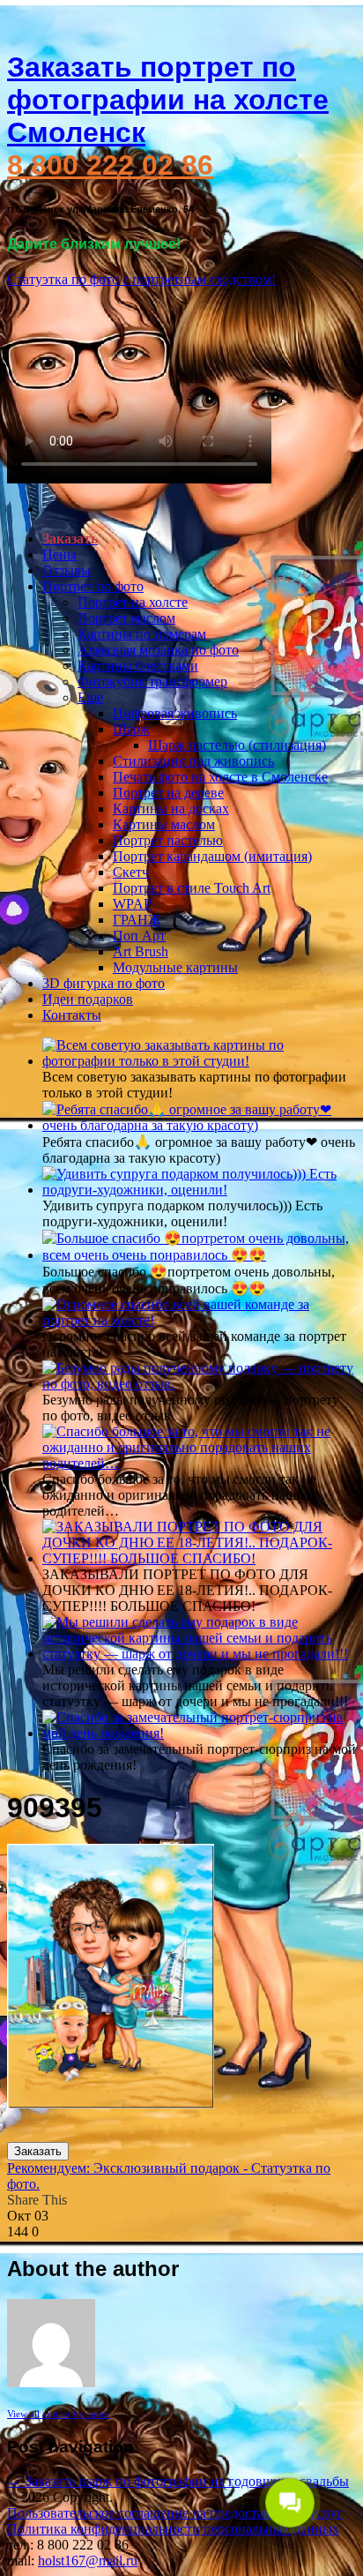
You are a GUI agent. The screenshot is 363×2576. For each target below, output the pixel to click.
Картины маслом (164, 824)
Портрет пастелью (168, 840)
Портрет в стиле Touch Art (192, 888)
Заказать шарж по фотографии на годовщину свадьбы (178, 2481)
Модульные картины (175, 967)
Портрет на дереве (168, 793)
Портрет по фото (93, 586)
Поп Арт (139, 936)
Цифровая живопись (175, 713)
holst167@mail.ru (88, 2561)
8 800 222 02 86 (110, 165)
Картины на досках (171, 809)
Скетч (131, 872)
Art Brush (141, 951)
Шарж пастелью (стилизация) (237, 745)
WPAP (132, 904)
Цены (59, 554)
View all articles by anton (58, 2414)
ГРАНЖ (137, 920)
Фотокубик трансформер (152, 681)
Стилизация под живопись (193, 761)
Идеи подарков (88, 999)
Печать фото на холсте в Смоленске (220, 777)
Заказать (38, 2151)
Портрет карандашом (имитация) (212, 856)
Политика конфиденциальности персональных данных (173, 2529)
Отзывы (67, 570)
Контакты (72, 1015)
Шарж (131, 729)
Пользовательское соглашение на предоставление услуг (175, 2513)
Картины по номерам (142, 634)
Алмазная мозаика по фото (158, 650)
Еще (90, 697)
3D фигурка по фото (104, 983)
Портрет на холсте (133, 602)
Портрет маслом (126, 618)
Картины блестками (138, 666)
